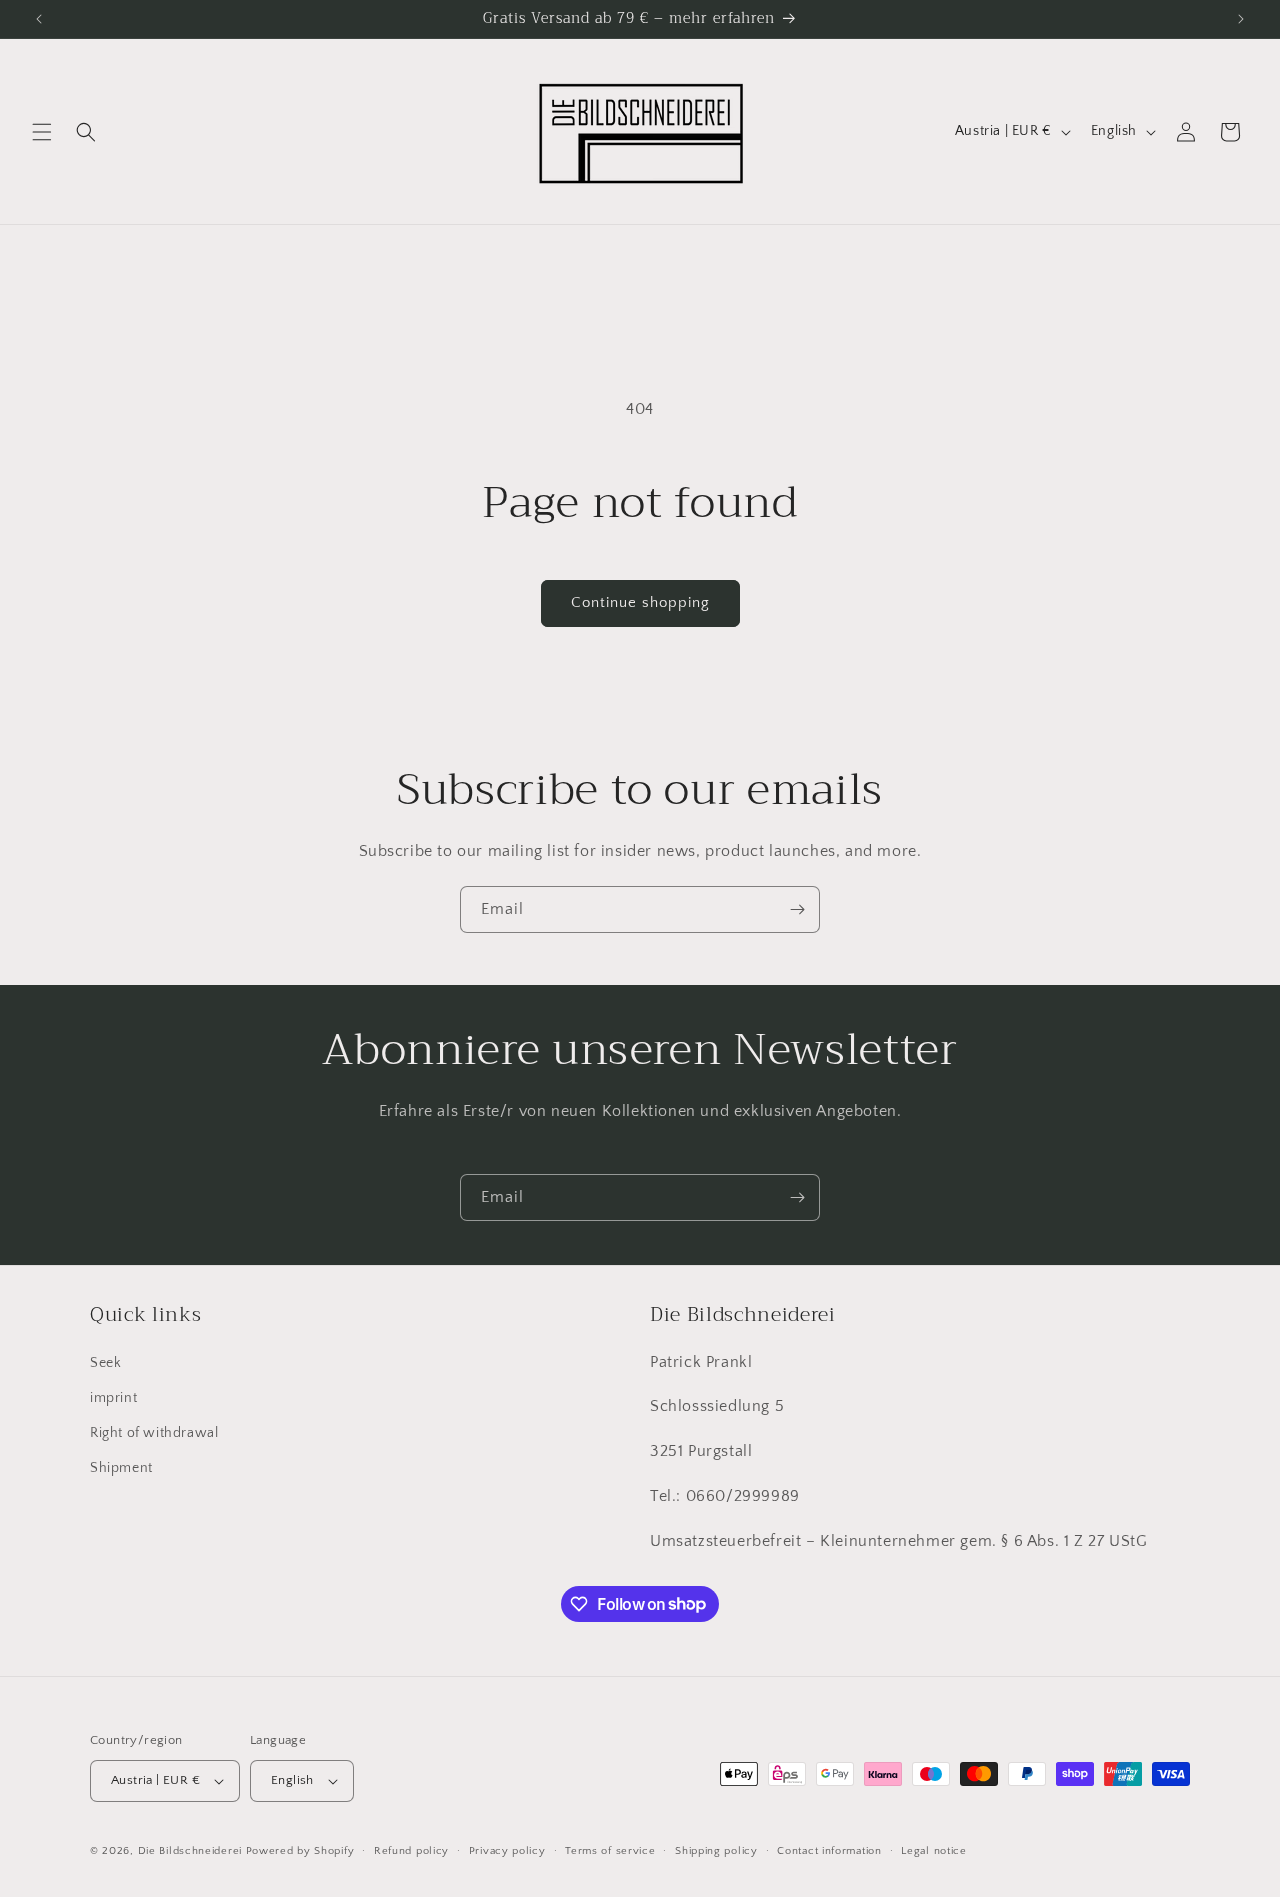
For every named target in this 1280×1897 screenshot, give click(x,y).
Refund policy (411, 1851)
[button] (42, 132)
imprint (113, 1398)
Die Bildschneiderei (190, 1851)
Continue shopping (640, 602)
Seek (105, 1363)
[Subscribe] (797, 909)
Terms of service (610, 1851)
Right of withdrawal (154, 1433)
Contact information (829, 1851)
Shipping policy (716, 1851)
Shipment (121, 1468)
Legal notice (933, 1851)
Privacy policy (507, 1851)
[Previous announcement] (39, 19)
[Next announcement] (1241, 19)
